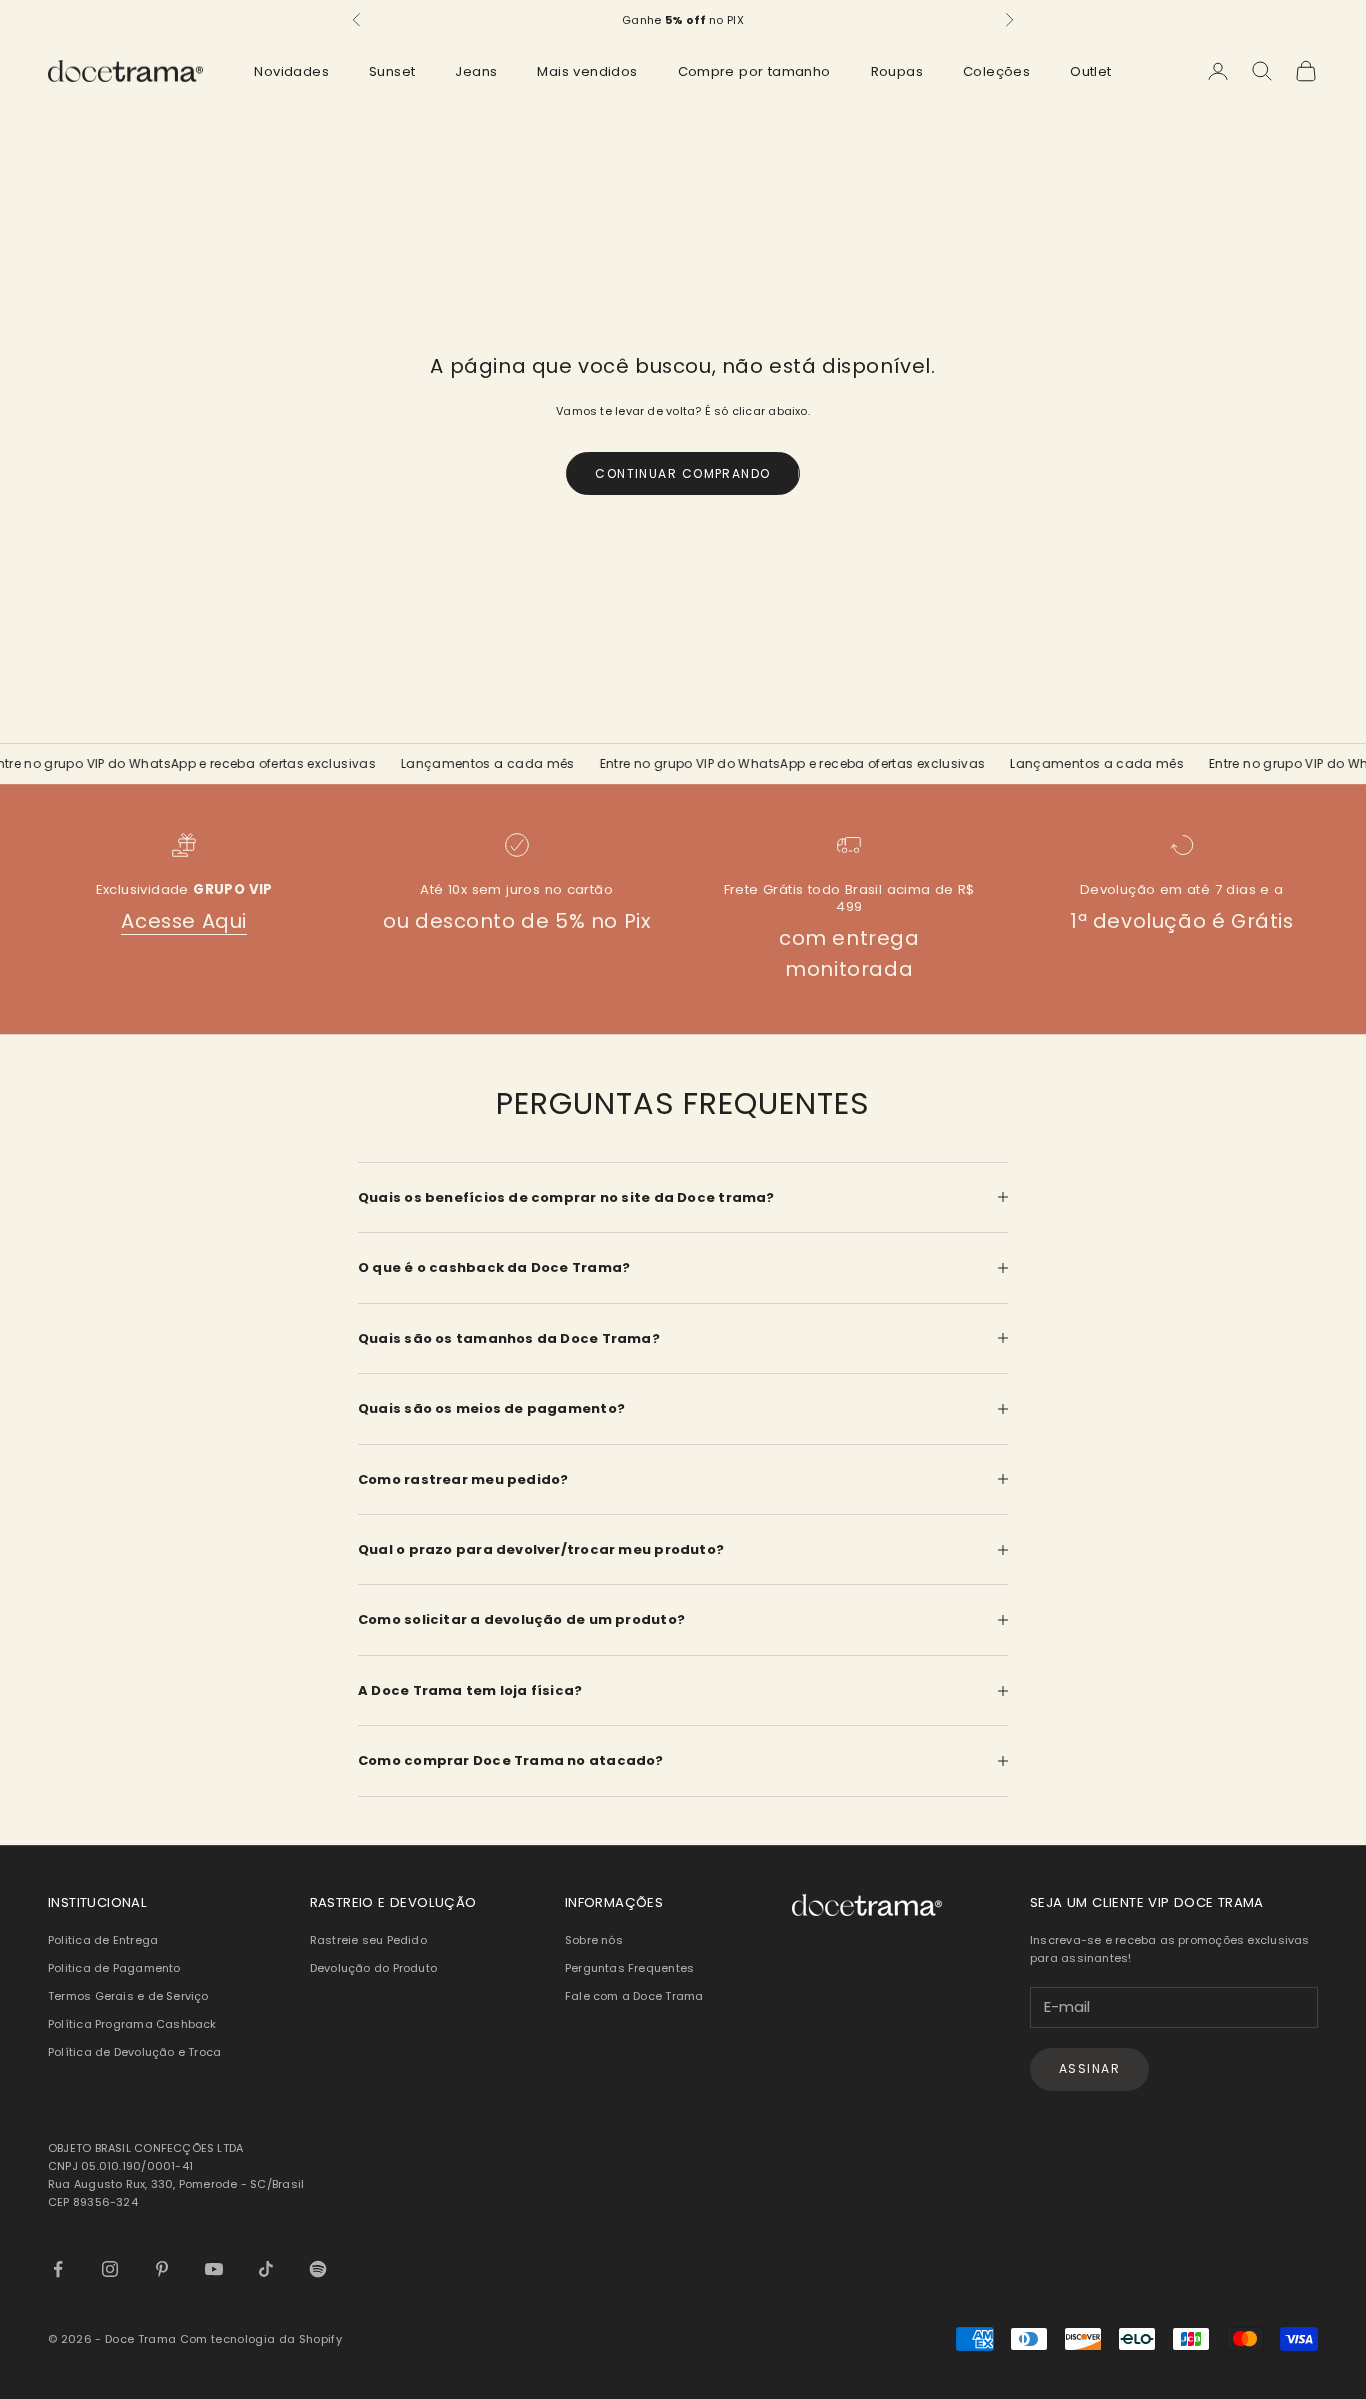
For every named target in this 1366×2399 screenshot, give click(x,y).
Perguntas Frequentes (629, 1968)
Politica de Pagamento (114, 1968)
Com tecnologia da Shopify (261, 2339)
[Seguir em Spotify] (318, 2269)
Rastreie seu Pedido (368, 1940)
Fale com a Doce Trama (634, 1996)
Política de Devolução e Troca (134, 2052)
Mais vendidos (587, 71)
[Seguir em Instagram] (110, 2269)
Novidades (291, 71)
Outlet (1090, 71)
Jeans (476, 71)
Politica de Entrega (103, 1940)
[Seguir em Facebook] (58, 2269)
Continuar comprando (682, 473)
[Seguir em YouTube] (214, 2269)
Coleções (996, 71)
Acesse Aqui (184, 921)
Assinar (1089, 2068)
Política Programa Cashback (132, 2024)
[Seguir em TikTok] (266, 2269)
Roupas (897, 71)
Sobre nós (594, 1940)
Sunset (392, 71)
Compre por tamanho (754, 71)
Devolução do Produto (373, 1968)
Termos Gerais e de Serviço (128, 1996)
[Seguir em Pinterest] (162, 2269)
